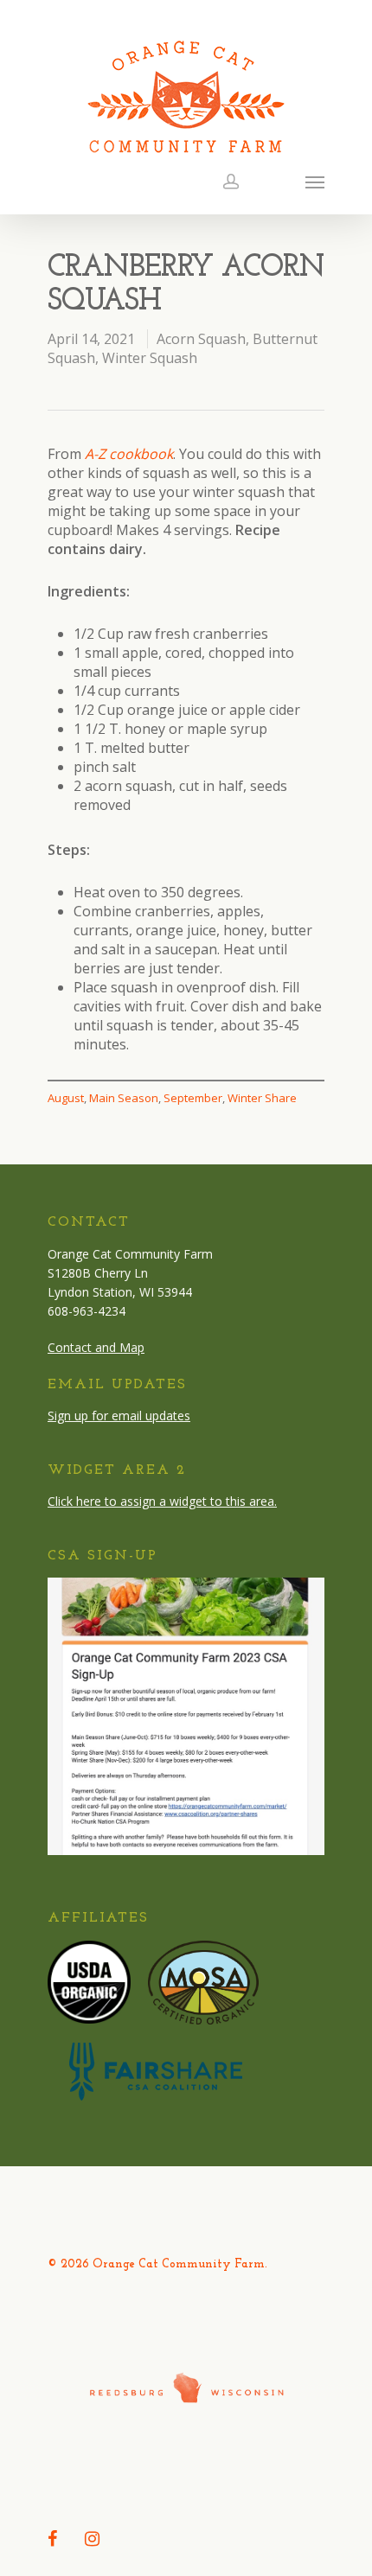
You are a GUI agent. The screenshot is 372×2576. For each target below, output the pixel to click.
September (193, 1098)
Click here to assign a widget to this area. (162, 1501)
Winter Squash (150, 358)
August (66, 1098)
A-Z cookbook (129, 454)
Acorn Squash (201, 339)
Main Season (124, 1098)
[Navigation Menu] (315, 182)
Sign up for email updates (119, 1416)
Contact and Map (96, 1347)
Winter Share (262, 1098)
